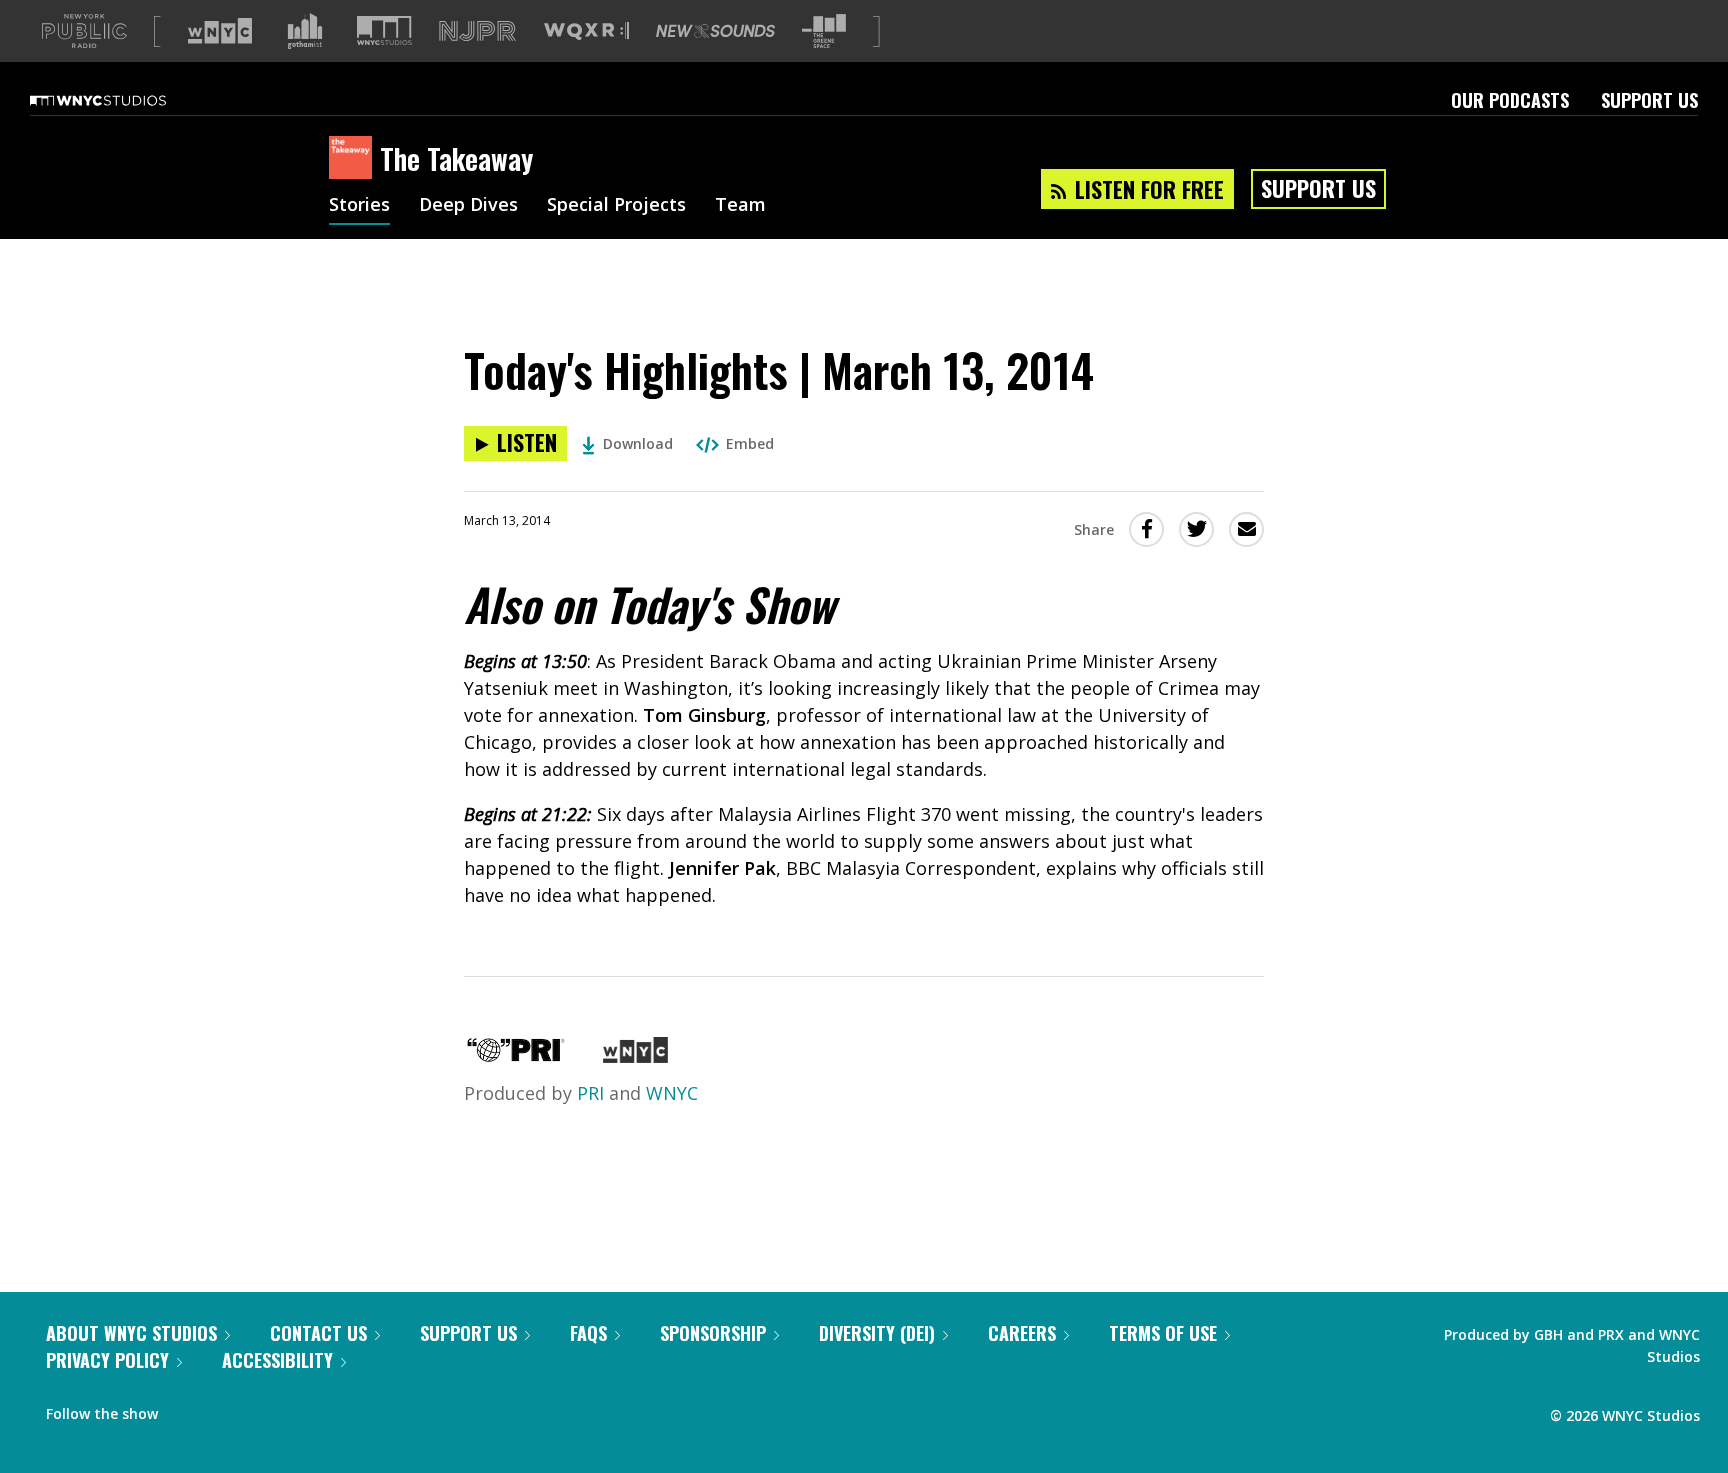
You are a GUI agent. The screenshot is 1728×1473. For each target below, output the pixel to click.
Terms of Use (1163, 1333)
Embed (750, 443)
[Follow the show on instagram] (264, 1409)
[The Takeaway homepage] (354, 159)
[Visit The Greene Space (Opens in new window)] (824, 31)
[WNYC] (635, 1056)
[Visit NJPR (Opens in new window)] (477, 31)
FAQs (588, 1333)
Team (740, 206)
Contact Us (318, 1333)
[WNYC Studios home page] (123, 100)
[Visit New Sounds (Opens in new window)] (715, 31)
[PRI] (516, 1056)
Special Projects (616, 206)
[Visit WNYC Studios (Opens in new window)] (384, 30)
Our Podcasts (1510, 100)
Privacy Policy (107, 1360)
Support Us (1649, 100)
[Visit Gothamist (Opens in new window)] (305, 31)
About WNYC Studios (131, 1333)
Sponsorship (713, 1333)
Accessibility (277, 1360)
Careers (1022, 1333)
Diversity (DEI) (877, 1333)
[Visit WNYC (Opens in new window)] (220, 31)
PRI (590, 1093)
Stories (359, 206)
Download (638, 443)
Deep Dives (468, 206)
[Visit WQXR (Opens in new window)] (586, 31)
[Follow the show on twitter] (226, 1409)
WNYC (672, 1093)
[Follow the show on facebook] (187, 1409)
